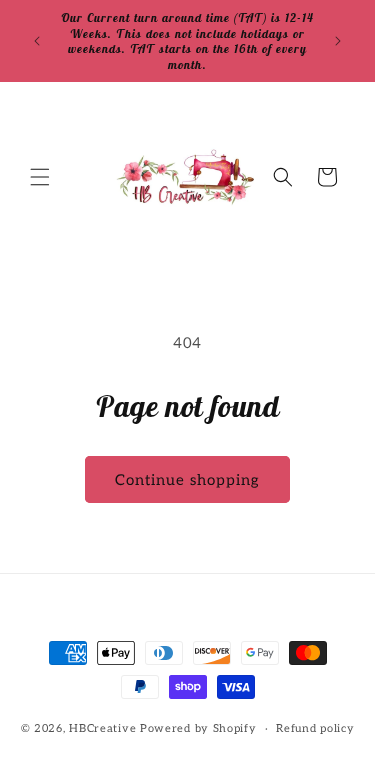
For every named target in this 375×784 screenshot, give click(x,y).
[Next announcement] (338, 41)
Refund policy (315, 728)
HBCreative (102, 728)
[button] (40, 177)
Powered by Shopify (198, 728)
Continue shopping (187, 480)
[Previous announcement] (37, 41)
